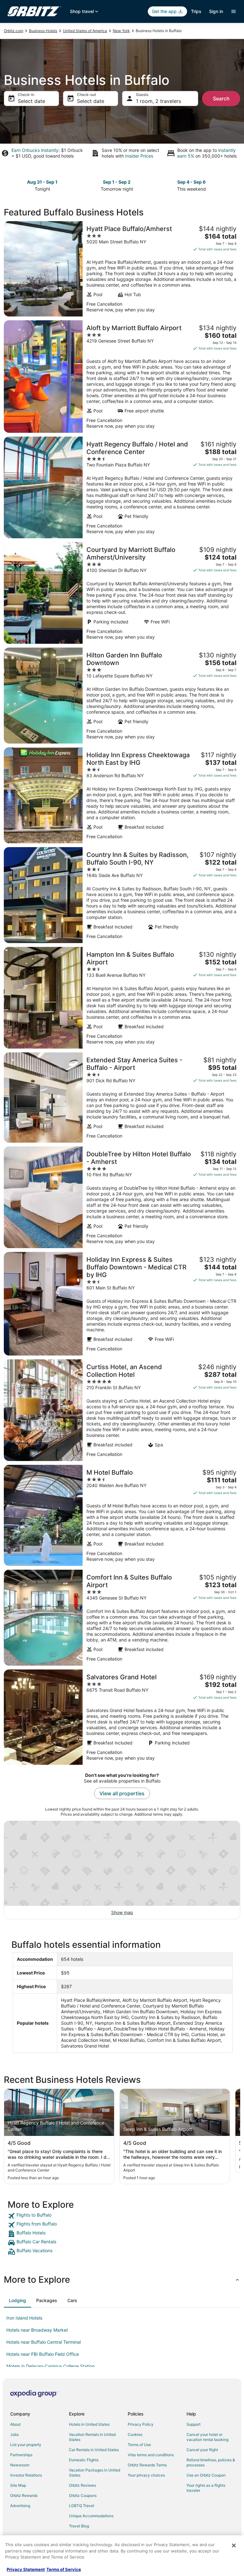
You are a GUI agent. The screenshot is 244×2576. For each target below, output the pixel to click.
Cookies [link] (135, 2434)
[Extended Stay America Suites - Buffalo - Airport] (122, 1098)
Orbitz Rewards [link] (24, 2495)
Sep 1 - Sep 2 (117, 182)
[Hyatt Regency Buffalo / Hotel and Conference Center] (122, 487)
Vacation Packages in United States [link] (95, 2473)
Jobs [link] (14, 2434)
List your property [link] (26, 2445)
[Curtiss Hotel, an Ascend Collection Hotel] (122, 1410)
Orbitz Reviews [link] (82, 2485)
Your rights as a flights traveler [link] (206, 2488)
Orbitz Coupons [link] (83, 2495)
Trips (196, 11)
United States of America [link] (85, 31)
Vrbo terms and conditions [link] (151, 2455)
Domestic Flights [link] (84, 2460)
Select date (31, 101)
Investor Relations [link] (26, 2475)
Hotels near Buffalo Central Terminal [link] (44, 2342)
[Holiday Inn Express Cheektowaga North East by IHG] (122, 795)
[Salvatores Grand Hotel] (122, 1717)
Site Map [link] (18, 2485)
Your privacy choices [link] (146, 2475)
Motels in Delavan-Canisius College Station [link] (51, 2366)
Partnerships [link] (21, 2455)
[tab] (17, 2301)
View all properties (122, 1793)
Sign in (216, 11)
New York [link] (121, 31)
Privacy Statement (26, 2569)
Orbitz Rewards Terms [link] (147, 2465)
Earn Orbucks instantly (35, 150)
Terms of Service (64, 2569)
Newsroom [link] (20, 2465)
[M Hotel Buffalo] (122, 1515)
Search (221, 99)
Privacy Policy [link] (141, 2424)
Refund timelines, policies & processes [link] (211, 2462)
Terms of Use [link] (139, 2445)
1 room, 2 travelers (159, 101)
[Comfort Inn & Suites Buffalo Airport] (122, 1618)
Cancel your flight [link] (202, 2450)
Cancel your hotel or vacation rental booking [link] (207, 2437)
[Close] (234, 2545)
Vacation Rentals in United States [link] (92, 2437)
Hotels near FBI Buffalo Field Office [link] (43, 2354)
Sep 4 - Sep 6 (191, 182)
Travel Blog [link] (79, 2526)
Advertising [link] (20, 2506)
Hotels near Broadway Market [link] (37, 2330)
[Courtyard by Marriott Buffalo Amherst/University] (122, 593)
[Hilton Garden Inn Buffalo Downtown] (122, 696)
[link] (122, 2216)
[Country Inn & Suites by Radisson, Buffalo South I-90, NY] (122, 895)
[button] (122, 2280)
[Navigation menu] (234, 11)
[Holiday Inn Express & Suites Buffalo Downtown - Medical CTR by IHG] (122, 1304)
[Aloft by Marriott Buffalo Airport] (122, 377)
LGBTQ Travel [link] (81, 2506)
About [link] (15, 2424)
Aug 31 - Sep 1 (42, 182)
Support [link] (193, 2424)
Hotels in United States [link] (89, 2424)
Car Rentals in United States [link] (94, 2450)
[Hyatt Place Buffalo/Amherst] (122, 269)
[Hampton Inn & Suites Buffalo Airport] (122, 998)
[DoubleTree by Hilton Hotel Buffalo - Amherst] (122, 1197)
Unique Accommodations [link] (91, 2516)
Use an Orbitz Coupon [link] (206, 2475)
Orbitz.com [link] (14, 31)
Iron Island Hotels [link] (24, 2318)
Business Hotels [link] (43, 31)
